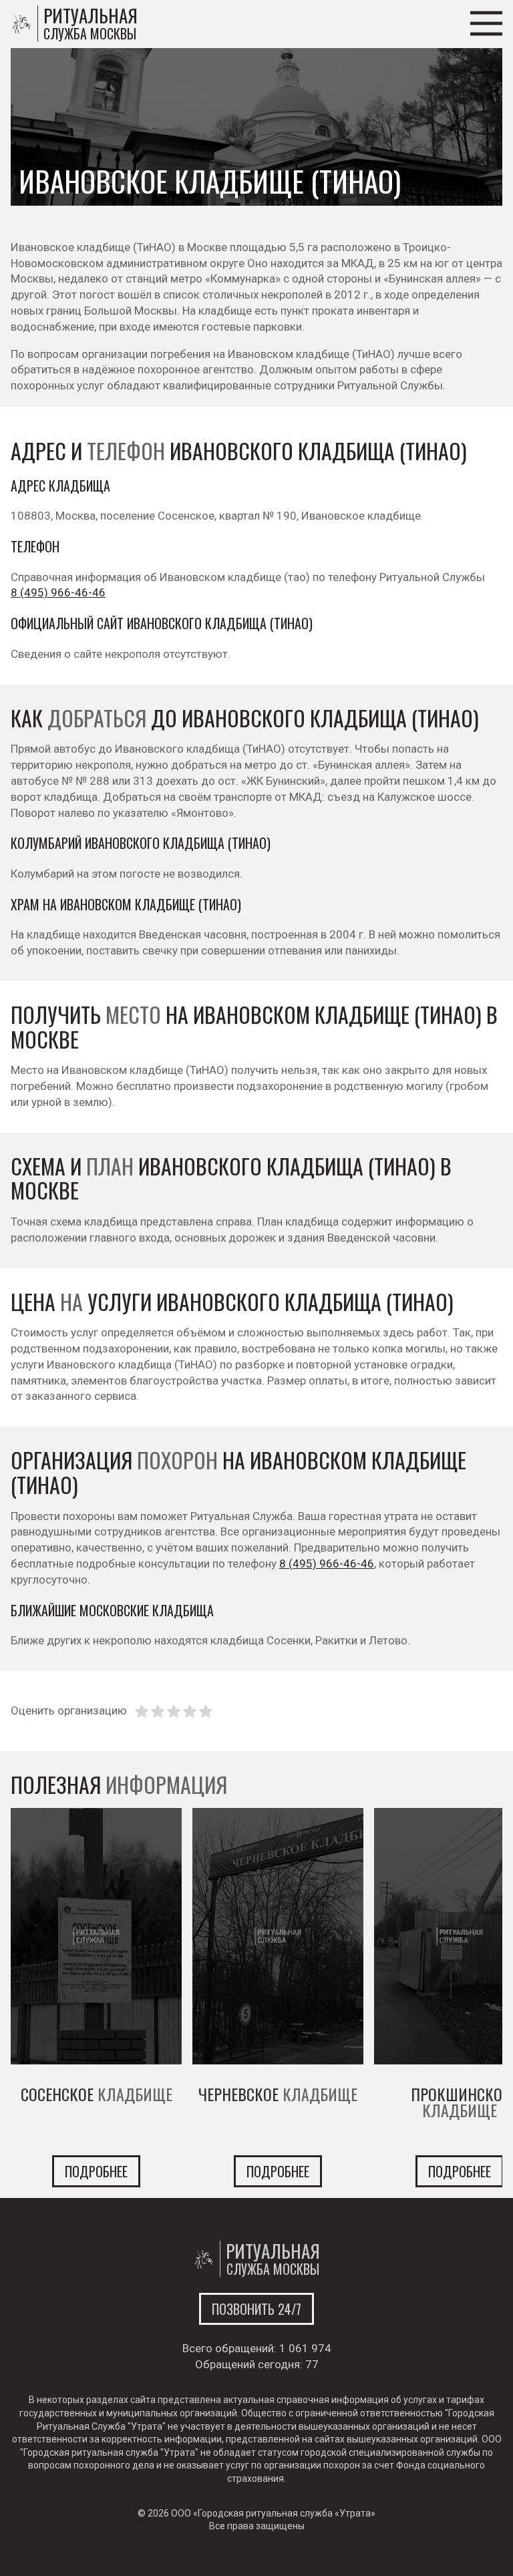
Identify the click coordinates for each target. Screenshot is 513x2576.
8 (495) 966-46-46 (58, 592)
